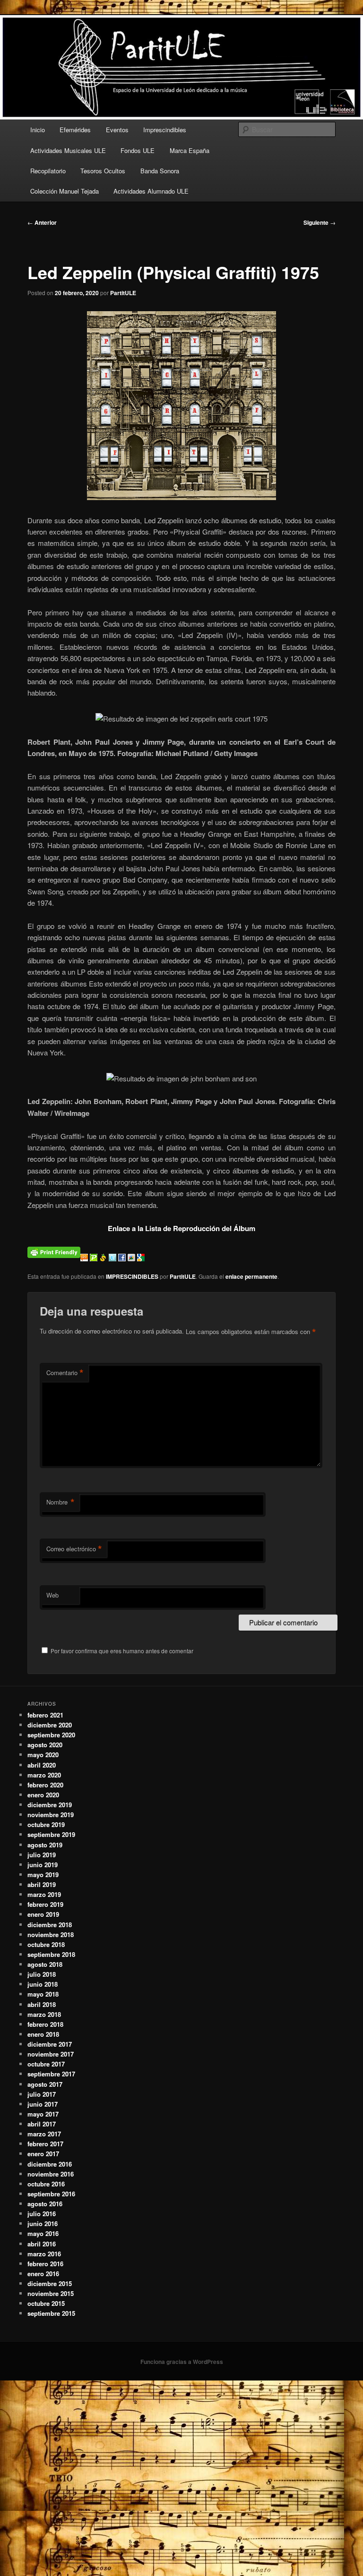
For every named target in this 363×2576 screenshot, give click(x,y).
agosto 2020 (45, 1745)
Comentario (65, 1373)
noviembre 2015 (51, 2293)
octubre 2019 (46, 1824)
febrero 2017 (45, 2144)
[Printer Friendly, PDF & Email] (54, 1251)
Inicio (38, 130)
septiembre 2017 (51, 2074)
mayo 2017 (43, 2114)
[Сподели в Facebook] (123, 1258)
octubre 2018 (46, 1944)
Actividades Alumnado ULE (151, 191)
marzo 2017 (44, 2134)
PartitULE (123, 293)
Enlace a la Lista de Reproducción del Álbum (181, 1228)
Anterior (42, 222)
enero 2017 (43, 2154)
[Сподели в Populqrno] (95, 1258)
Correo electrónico (74, 1549)
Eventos (117, 130)
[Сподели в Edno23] (85, 1258)
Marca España (190, 150)
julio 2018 (42, 1974)
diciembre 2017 (50, 2044)
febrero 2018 (45, 2024)
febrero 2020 (45, 1785)
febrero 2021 (45, 1715)
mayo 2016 (43, 2233)
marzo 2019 (44, 1894)
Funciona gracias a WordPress (182, 2362)
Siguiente (320, 222)
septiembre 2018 (51, 1954)
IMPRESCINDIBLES (132, 1276)
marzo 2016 (44, 2254)
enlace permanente (251, 1276)
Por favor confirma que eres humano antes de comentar (121, 1651)
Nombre (60, 1502)
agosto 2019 (45, 1845)
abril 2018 (42, 2004)
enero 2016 (43, 2274)
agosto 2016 (45, 2204)
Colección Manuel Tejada (65, 191)
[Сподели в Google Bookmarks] (141, 1258)
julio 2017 (42, 2094)
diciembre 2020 (50, 1725)
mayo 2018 (43, 1994)
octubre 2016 (46, 2184)
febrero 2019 (45, 1904)
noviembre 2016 (51, 2174)
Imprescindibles (165, 130)
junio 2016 (43, 2223)
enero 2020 (43, 1795)
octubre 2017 (46, 2064)
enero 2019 (43, 1914)
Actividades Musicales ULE (68, 150)
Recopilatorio (48, 171)
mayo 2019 (43, 1875)
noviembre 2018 (51, 1934)
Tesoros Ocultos (103, 171)
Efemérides (75, 130)
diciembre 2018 (50, 1925)
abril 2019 (42, 1884)
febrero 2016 (45, 2264)
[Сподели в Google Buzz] (132, 1258)
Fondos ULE (138, 150)
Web (52, 1595)
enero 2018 (43, 2034)
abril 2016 (42, 2244)
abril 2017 (42, 2124)
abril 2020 (42, 1765)
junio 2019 (43, 1865)
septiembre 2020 (51, 1735)
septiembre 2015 (51, 2313)
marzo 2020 (44, 1775)
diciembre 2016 (50, 2164)
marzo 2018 (44, 2014)
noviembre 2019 (51, 1815)
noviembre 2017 (51, 2054)
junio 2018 (43, 1984)
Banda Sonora (160, 171)
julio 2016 (42, 2214)
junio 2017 (43, 2104)
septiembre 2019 (51, 1834)
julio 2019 (42, 1855)
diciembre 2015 (50, 2283)
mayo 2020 (43, 1755)
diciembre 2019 (50, 1805)
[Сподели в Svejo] (104, 1258)
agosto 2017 (45, 2084)
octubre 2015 (46, 2303)
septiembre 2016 (51, 2194)
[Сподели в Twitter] (113, 1258)
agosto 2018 (45, 1964)
